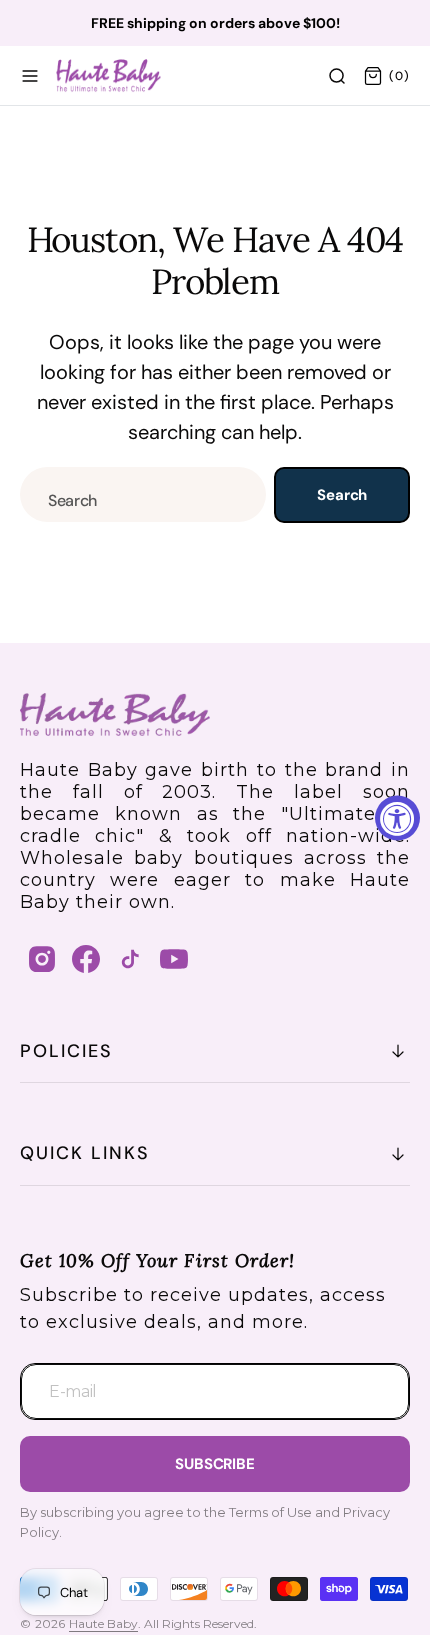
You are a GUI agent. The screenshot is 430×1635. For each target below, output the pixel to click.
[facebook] (86, 959)
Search (342, 495)
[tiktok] (130, 959)
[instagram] (42, 959)
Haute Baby (103, 1623)
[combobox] (143, 494)
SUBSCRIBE (215, 1464)
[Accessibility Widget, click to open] (397, 817)
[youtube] (174, 959)
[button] (30, 76)
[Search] (337, 76)
